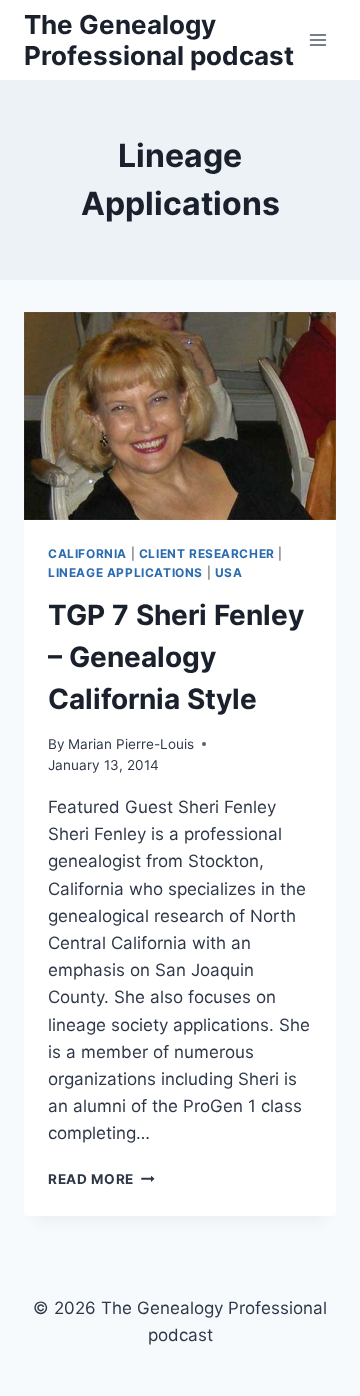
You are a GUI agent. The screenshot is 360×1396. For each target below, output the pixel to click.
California (87, 553)
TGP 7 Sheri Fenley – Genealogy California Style (176, 657)
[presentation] (180, 416)
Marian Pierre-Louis (131, 744)
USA (229, 572)
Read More (101, 1179)
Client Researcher (207, 553)
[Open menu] (317, 39)
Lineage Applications (125, 572)
